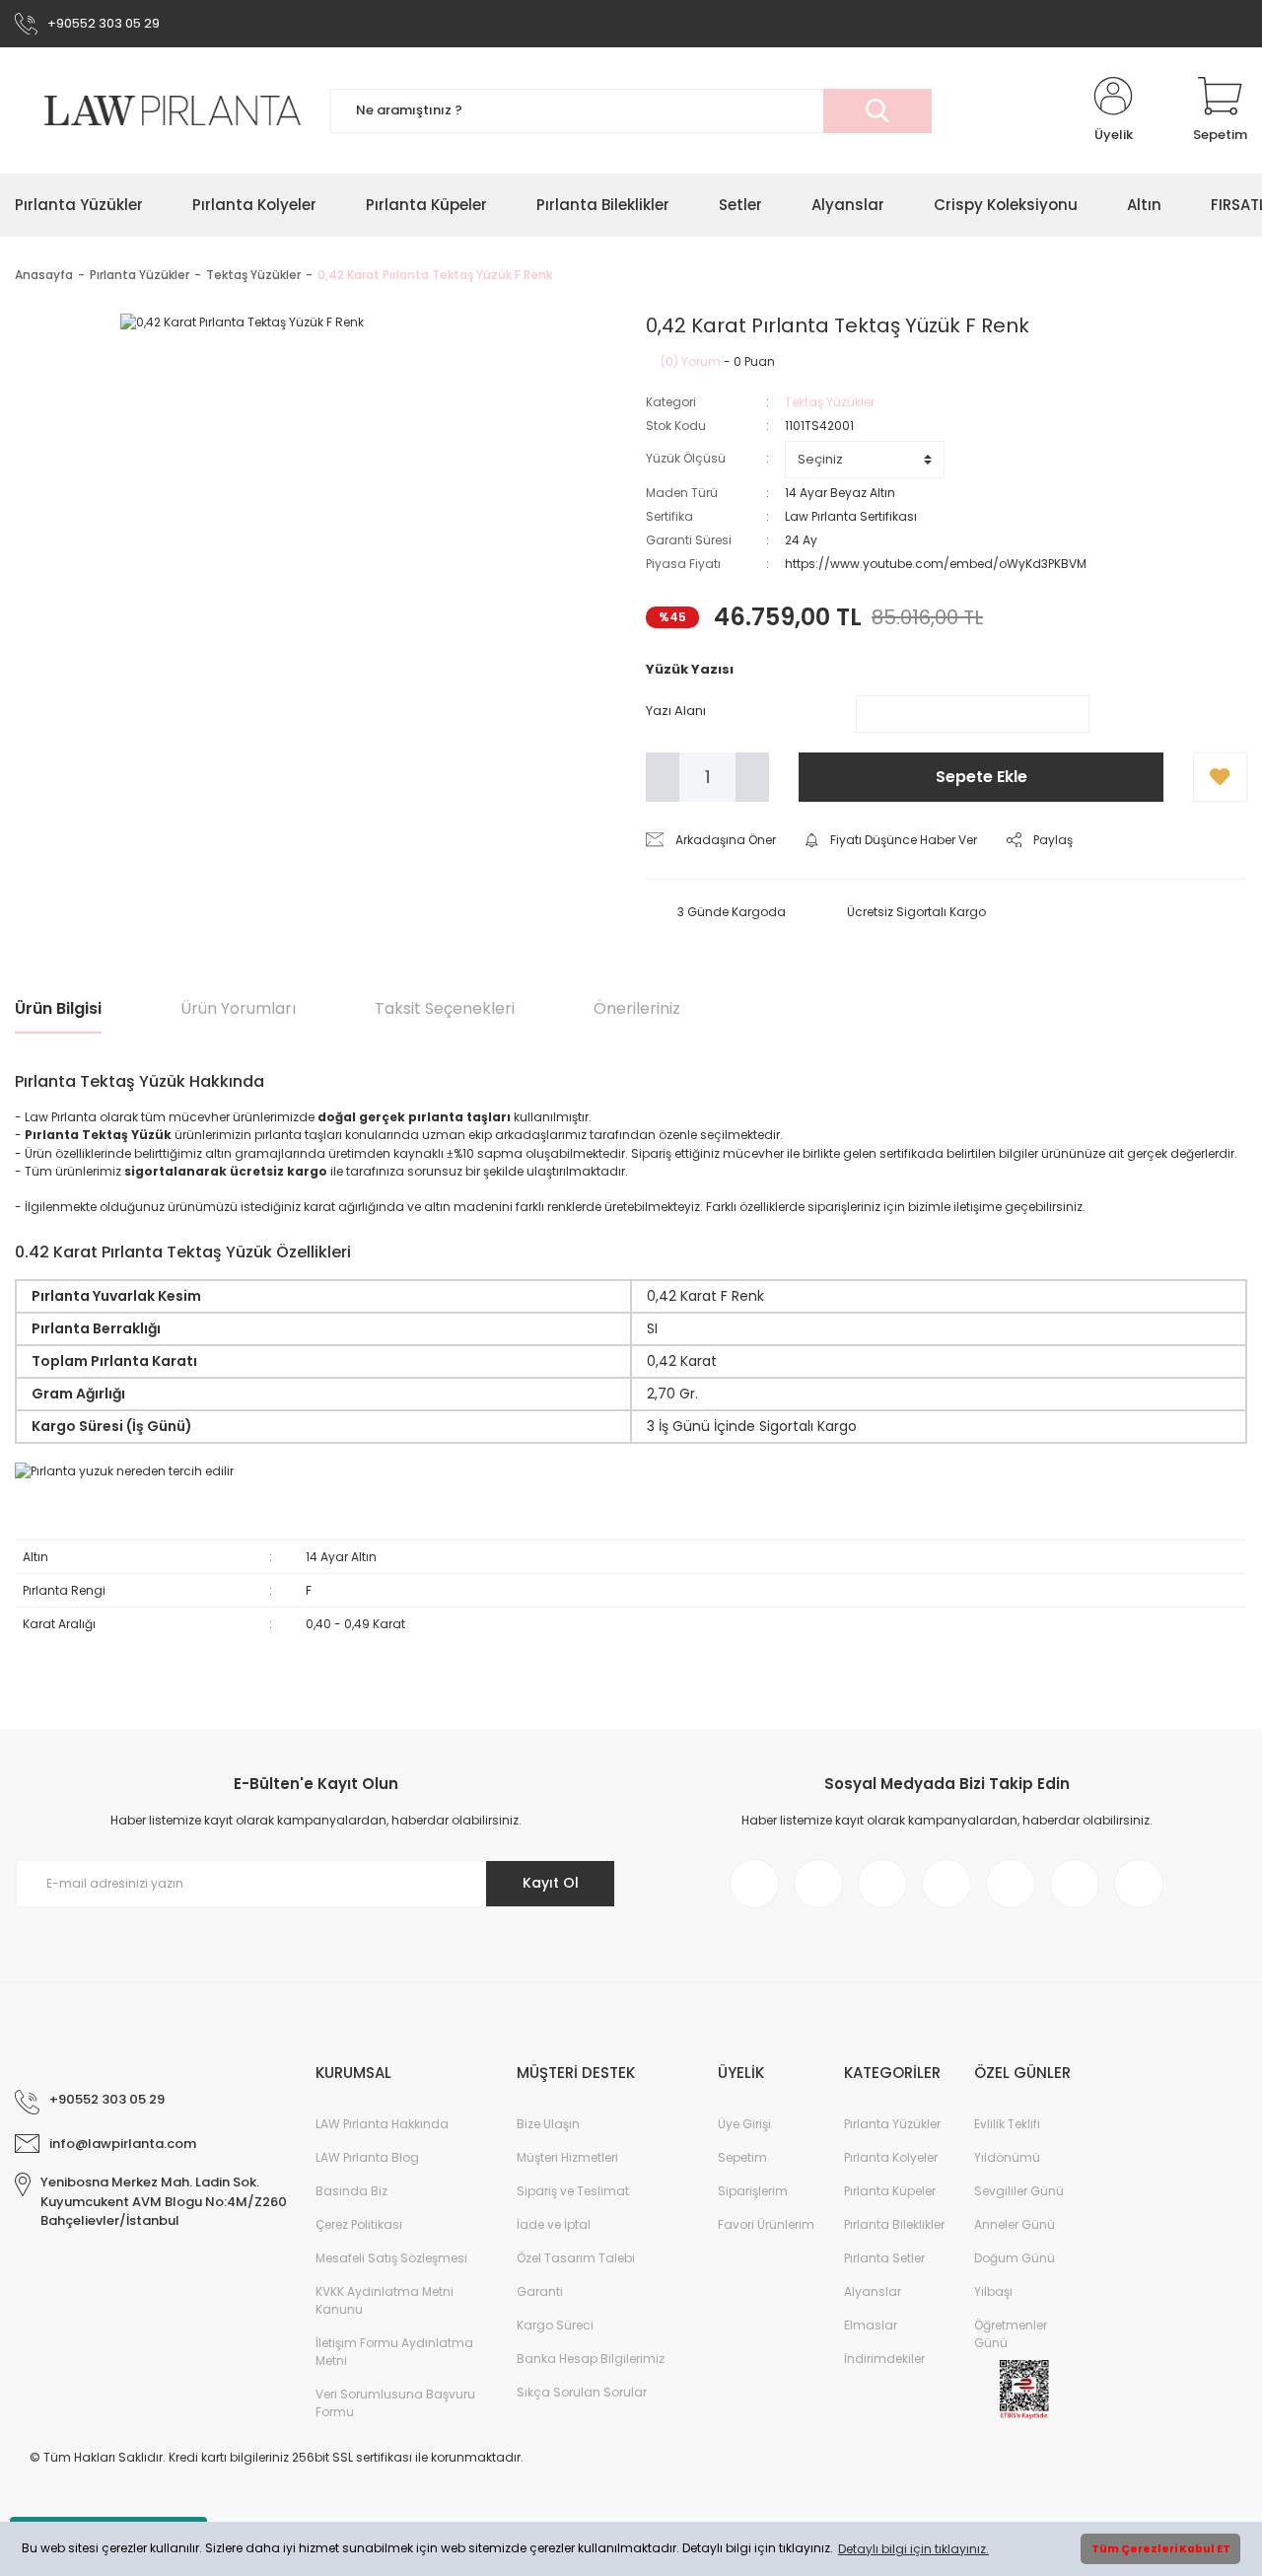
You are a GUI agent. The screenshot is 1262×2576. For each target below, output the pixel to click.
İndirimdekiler (884, 2359)
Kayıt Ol (551, 1883)
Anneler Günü (1015, 2224)
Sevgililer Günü (1019, 2191)
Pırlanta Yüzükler (892, 2124)
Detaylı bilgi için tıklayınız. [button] (913, 2549)
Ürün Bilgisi (58, 1008)
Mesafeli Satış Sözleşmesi (391, 2258)
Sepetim (742, 2157)
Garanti (540, 2291)
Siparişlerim (753, 2191)
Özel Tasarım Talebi (576, 2258)
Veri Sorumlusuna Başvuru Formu (395, 2403)
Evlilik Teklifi (1007, 2124)
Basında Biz (351, 2191)
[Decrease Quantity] (663, 777)
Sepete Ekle (982, 777)
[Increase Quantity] (752, 777)
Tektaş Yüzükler (830, 402)
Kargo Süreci (555, 2325)
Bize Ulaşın (548, 2124)
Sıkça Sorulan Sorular (582, 2392)
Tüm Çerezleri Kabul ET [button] (1161, 2549)
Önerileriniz (637, 1008)
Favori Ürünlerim (766, 2224)
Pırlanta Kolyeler (891, 2157)
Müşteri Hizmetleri (567, 2157)
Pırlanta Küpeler (890, 2191)
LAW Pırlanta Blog (367, 2157)
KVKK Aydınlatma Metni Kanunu (385, 2300)
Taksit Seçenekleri (445, 1008)
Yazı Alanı (676, 711)
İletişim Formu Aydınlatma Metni (394, 2352)
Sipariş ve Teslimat (573, 2191)
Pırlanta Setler (884, 2258)
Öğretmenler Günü (1011, 2334)
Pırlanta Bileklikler (894, 2224)
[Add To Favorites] (1220, 777)
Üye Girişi (744, 2124)
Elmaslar (871, 2325)
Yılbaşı (993, 2291)
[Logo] (158, 111)
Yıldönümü (1007, 2157)
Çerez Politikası (359, 2224)
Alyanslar (873, 2291)
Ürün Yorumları (238, 1008)
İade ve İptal (554, 2224)
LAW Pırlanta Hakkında (382, 2124)
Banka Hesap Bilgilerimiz (591, 2359)
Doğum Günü (1015, 2258)
